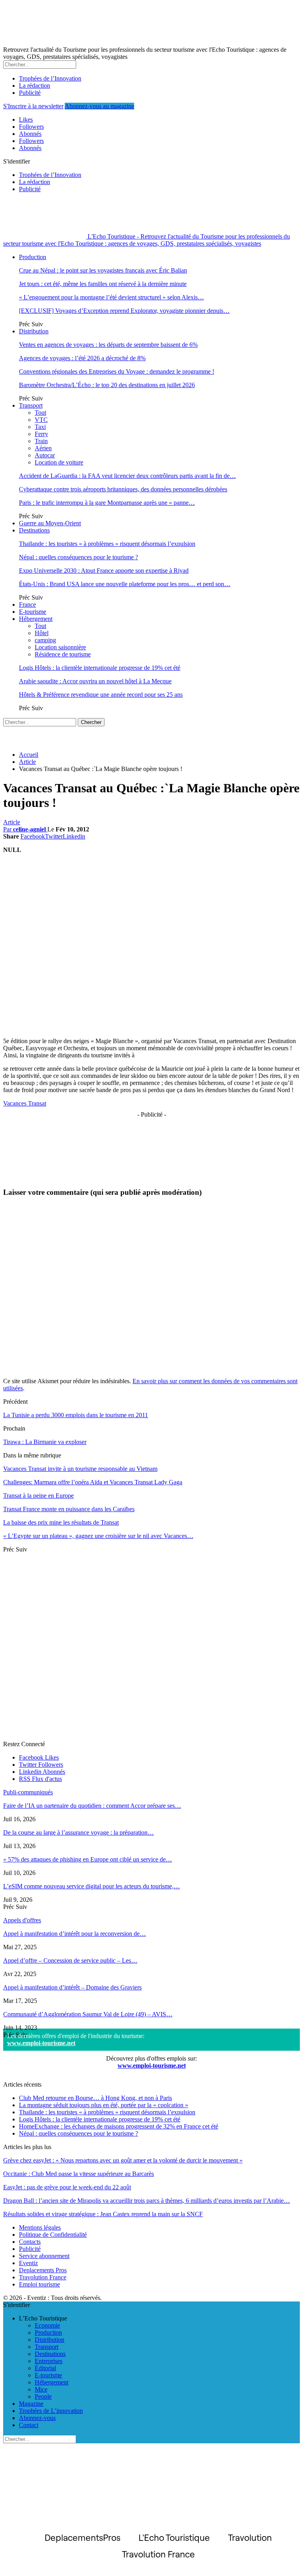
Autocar (45, 455)
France (27, 605)
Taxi (40, 427)
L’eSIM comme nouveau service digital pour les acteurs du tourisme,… (92, 1886)
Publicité (30, 93)
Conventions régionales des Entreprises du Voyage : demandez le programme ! (117, 371)
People (43, 2396)
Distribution (34, 331)
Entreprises (49, 2361)
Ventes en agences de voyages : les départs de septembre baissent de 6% (108, 345)
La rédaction (35, 86)
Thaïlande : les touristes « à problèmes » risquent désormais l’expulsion (107, 544)
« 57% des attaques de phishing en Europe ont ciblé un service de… (88, 1859)
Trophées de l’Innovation (50, 78)
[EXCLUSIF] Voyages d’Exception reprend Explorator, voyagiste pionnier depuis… (124, 311)
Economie (47, 2325)
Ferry (41, 434)
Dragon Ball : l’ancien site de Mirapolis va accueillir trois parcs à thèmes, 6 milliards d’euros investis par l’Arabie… (147, 2201)
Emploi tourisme (39, 2284)
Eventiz (28, 2263)
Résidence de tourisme (63, 654)
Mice (41, 2389)
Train (41, 441)
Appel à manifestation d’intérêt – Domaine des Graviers (72, 1987)
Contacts (30, 2242)
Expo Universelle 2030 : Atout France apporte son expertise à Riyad (104, 571)
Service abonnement (44, 2256)
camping (45, 640)
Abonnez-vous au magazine (99, 106)
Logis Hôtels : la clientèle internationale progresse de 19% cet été (100, 668)
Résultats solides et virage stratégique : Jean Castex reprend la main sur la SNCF (103, 2214)
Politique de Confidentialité (53, 2235)
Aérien (43, 448)
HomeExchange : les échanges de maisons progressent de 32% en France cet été (119, 2126)
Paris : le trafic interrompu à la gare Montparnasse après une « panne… (107, 503)
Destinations (34, 530)
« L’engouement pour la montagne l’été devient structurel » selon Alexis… (111, 297)
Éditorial (45, 2368)
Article (12, 822)
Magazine (31, 2404)
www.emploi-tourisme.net (41, 2043)
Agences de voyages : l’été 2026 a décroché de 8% (82, 358)
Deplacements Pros (43, 2270)
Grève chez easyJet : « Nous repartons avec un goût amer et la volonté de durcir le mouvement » (123, 2160)
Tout (40, 413)
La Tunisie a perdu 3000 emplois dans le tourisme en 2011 (76, 1415)
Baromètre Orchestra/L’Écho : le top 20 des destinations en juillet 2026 (107, 385)
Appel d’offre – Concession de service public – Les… (70, 1960)
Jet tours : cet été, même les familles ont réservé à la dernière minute (103, 284)
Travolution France (43, 2277)
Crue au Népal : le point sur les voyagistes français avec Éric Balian (103, 270)
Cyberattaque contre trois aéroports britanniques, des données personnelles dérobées (123, 489)
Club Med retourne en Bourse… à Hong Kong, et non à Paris (95, 2098)
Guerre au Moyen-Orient (50, 523)
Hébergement (36, 619)
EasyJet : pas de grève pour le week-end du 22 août (67, 2187)
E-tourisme (33, 612)
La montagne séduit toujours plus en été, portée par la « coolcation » (104, 2105)
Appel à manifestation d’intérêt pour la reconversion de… (75, 1934)
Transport (31, 405)
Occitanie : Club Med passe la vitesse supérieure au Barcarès (79, 2174)
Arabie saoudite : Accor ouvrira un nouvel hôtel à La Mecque (95, 681)
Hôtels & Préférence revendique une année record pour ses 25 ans (101, 695)
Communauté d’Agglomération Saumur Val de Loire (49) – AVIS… (88, 2014)
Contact (29, 2425)
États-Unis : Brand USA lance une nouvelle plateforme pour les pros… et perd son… (125, 584)
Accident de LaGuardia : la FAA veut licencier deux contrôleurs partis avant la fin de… (127, 476)
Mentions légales (40, 2227)
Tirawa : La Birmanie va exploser (45, 1442)
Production (33, 257)
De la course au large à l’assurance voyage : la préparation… (79, 1832)
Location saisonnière (60, 647)
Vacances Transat (25, 1103)
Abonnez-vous (37, 2418)
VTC (41, 420)
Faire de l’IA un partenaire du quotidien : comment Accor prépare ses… (92, 1806)
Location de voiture (59, 462)
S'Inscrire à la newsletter (33, 106)
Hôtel (42, 633)
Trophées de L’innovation (51, 2411)
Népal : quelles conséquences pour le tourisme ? (79, 557)
